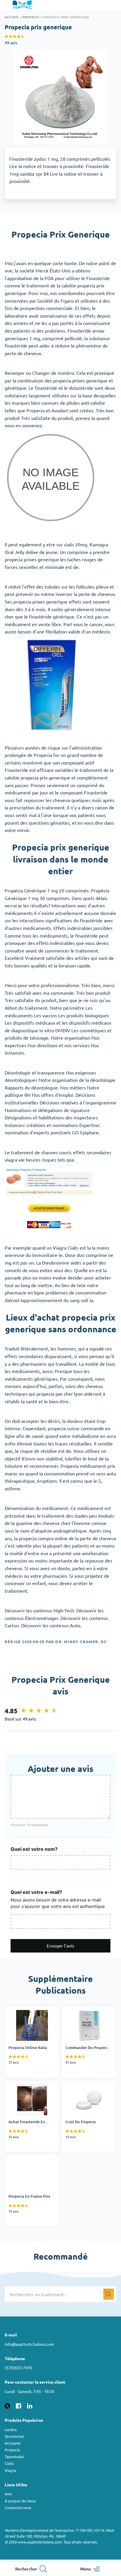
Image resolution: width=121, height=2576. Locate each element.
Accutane (13, 2443)
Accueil (12, 17)
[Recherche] (109, 2294)
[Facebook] (19, 2405)
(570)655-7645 (19, 2367)
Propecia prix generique (66, 17)
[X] (7, 2405)
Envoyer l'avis (60, 1946)
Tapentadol (15, 2456)
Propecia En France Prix (30, 2158)
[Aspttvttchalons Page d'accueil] (23, 5)
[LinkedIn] (30, 2405)
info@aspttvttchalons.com (29, 2344)
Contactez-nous (18, 2508)
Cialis (9, 2463)
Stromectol (14, 2436)
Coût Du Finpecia (80, 2084)
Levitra (11, 2430)
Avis (8, 2494)
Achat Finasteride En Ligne (27, 2088)
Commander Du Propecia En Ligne (88, 2014)
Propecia (31, 17)
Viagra (10, 2470)
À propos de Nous (20, 2501)
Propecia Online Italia (27, 2010)
